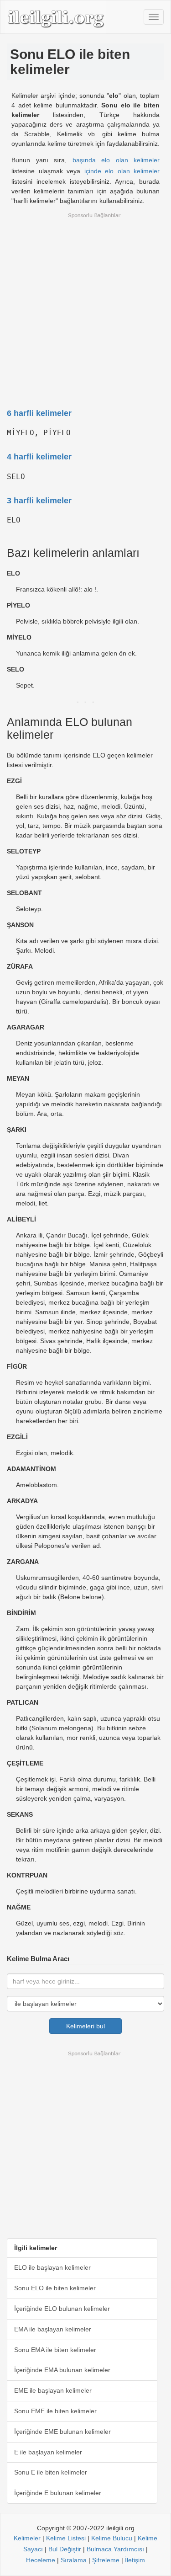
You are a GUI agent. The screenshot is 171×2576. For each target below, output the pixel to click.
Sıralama (74, 2560)
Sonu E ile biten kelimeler (51, 2472)
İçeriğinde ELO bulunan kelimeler (62, 2309)
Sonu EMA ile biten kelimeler (55, 2350)
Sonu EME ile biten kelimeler (55, 2411)
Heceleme (41, 2560)
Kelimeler (27, 2538)
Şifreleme (106, 2560)
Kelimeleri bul (85, 2026)
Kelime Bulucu (112, 2538)
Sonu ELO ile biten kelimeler (55, 2288)
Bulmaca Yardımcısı (115, 2549)
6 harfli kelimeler (39, 413)
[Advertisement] (85, 305)
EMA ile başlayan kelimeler (53, 2329)
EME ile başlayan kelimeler (53, 2390)
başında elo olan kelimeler (116, 160)
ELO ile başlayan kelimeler (52, 2267)
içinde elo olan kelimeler (122, 171)
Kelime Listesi (66, 2538)
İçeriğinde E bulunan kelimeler (58, 2493)
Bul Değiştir (65, 2549)
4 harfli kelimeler (39, 457)
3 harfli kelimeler (39, 501)
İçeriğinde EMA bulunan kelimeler (62, 2370)
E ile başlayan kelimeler (48, 2452)
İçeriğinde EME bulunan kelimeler (62, 2432)
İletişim (135, 2560)
